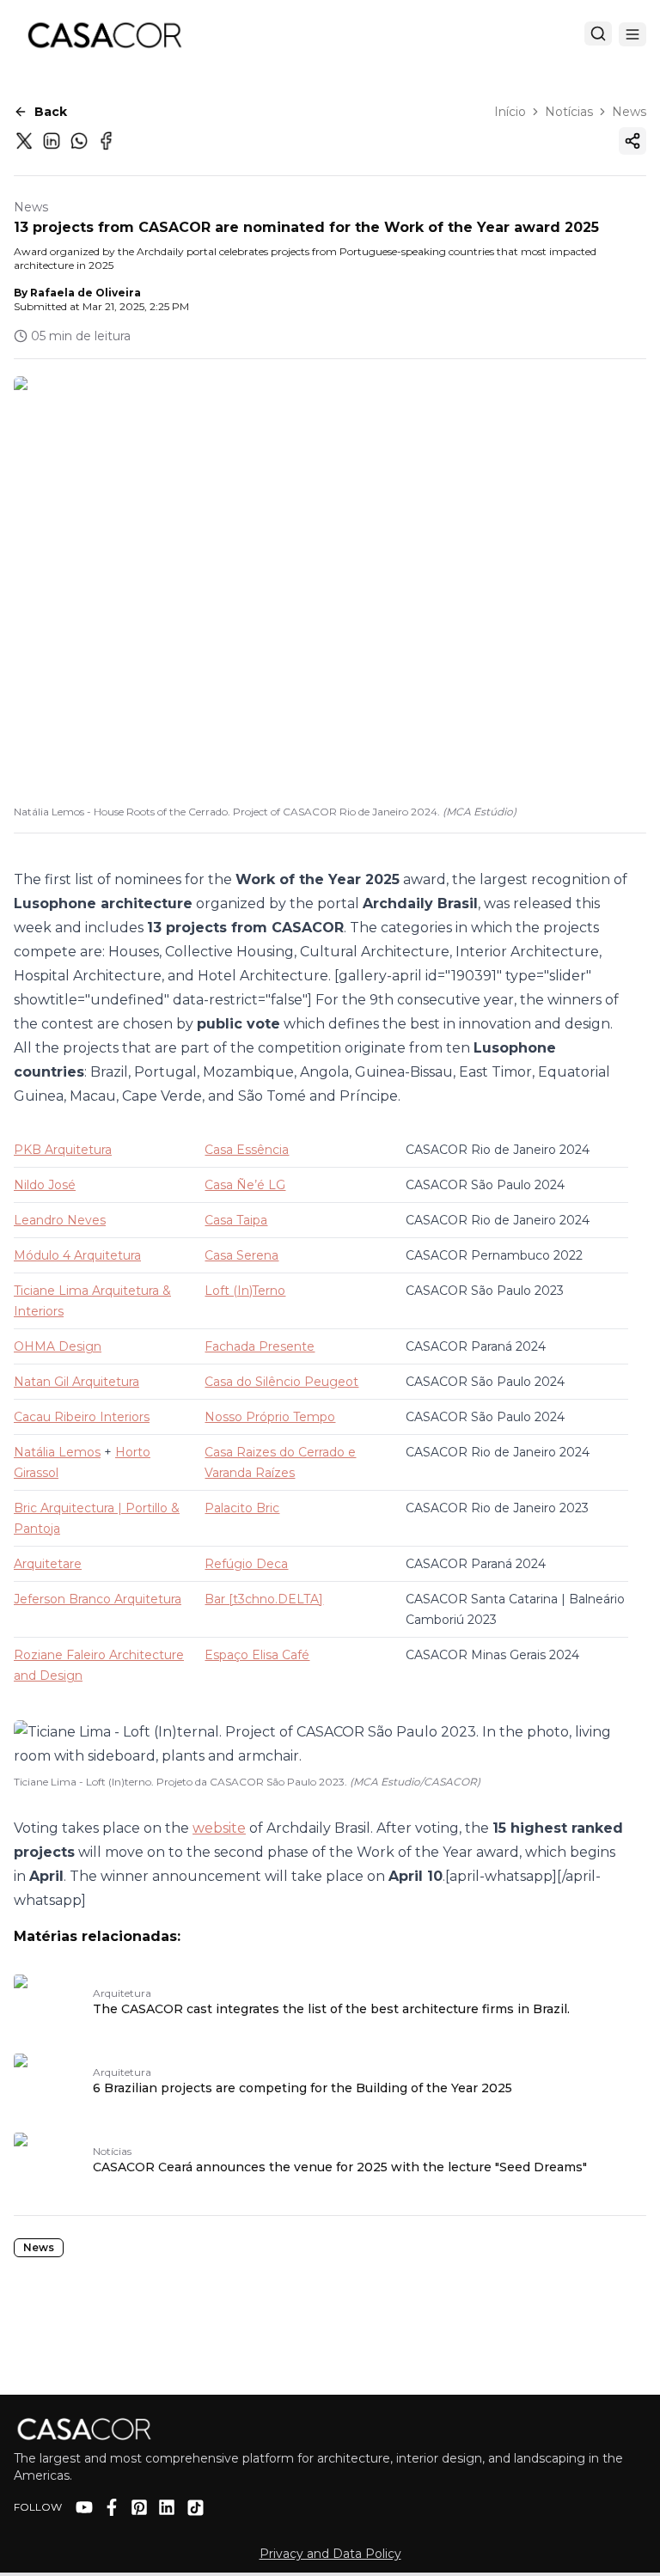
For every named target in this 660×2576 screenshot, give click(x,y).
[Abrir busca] (598, 34)
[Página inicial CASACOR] (104, 34)
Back (51, 112)
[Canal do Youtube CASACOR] (84, 2507)
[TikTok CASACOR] (196, 2508)
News (629, 112)
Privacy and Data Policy (330, 2554)
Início (510, 112)
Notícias (569, 112)
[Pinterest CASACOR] (139, 2507)
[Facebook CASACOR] (112, 2507)
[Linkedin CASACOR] (167, 2507)
